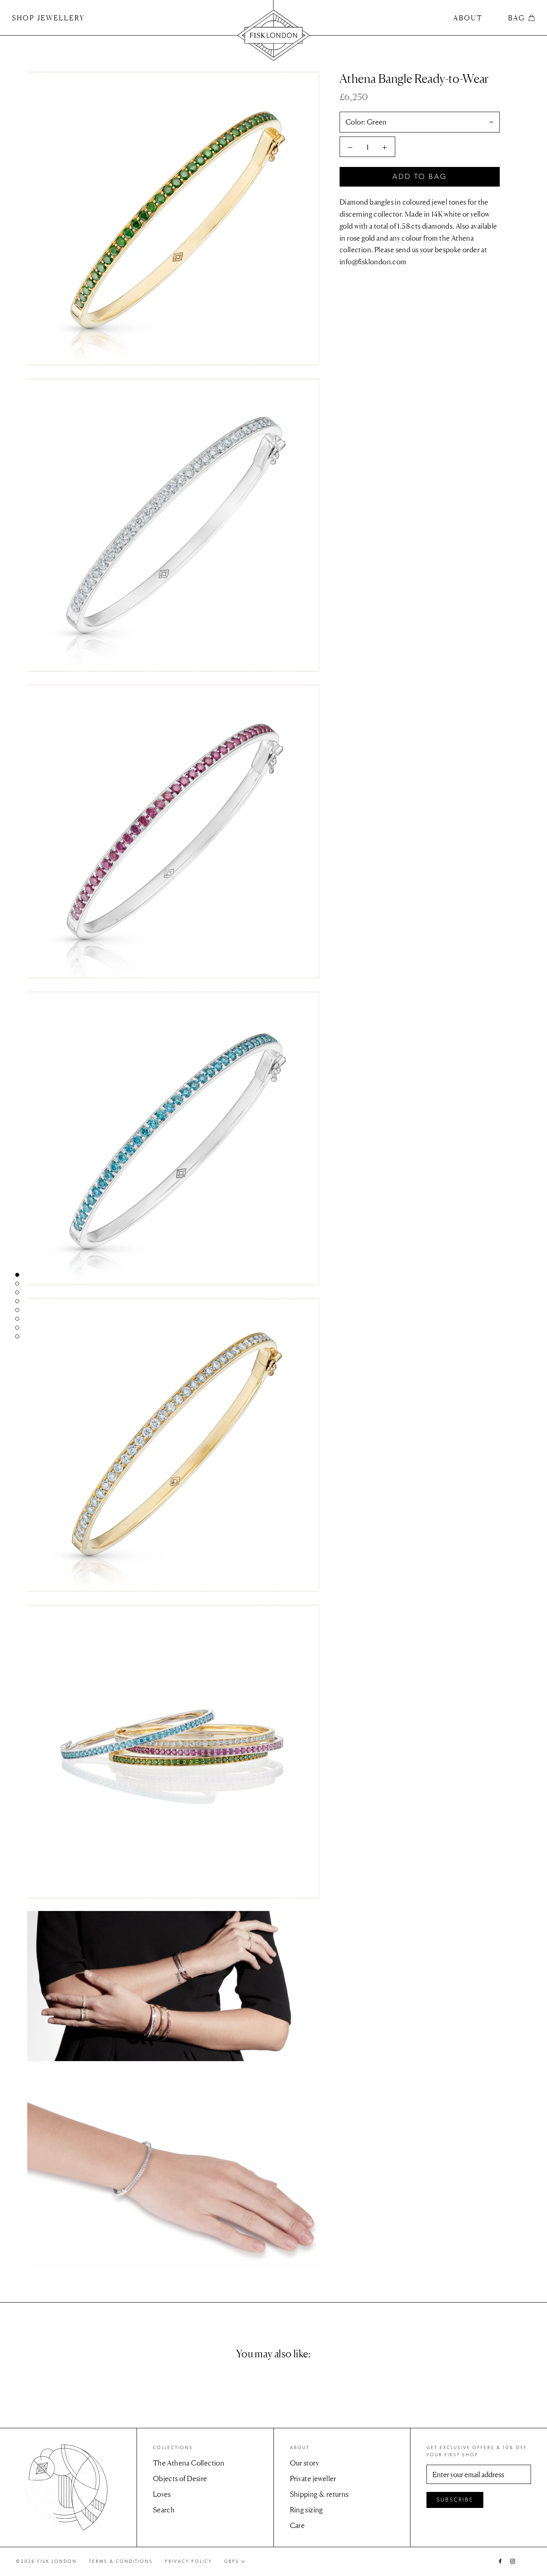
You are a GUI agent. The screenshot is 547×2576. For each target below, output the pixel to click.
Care (298, 2525)
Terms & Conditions (121, 2561)
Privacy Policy (189, 2561)
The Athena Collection (189, 2463)
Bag (517, 18)
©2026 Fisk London (46, 2561)
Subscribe (455, 2500)
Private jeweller (313, 2478)
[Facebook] (500, 2560)
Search (164, 2510)
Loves (162, 2494)
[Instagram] (513, 2560)
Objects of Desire (180, 2478)
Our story (305, 2463)
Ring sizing (307, 2510)
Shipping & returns (319, 2494)
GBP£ (232, 2561)
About (468, 18)
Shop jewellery (48, 18)
